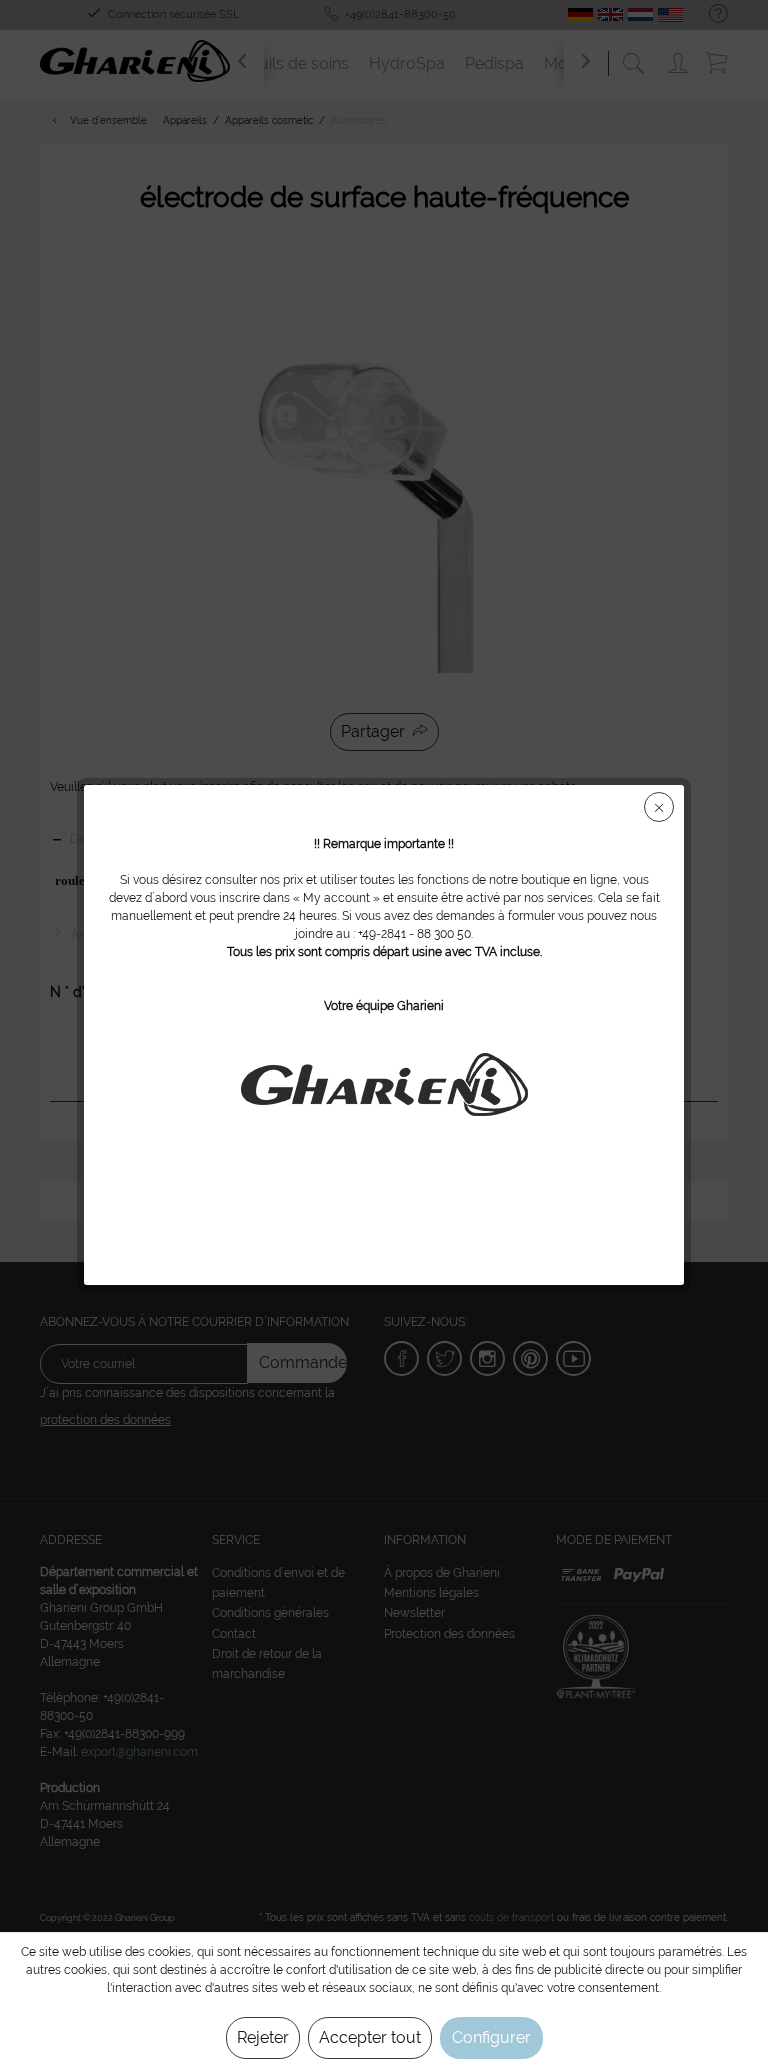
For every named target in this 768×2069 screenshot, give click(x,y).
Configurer (491, 2037)
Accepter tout (370, 2037)
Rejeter (263, 2037)
